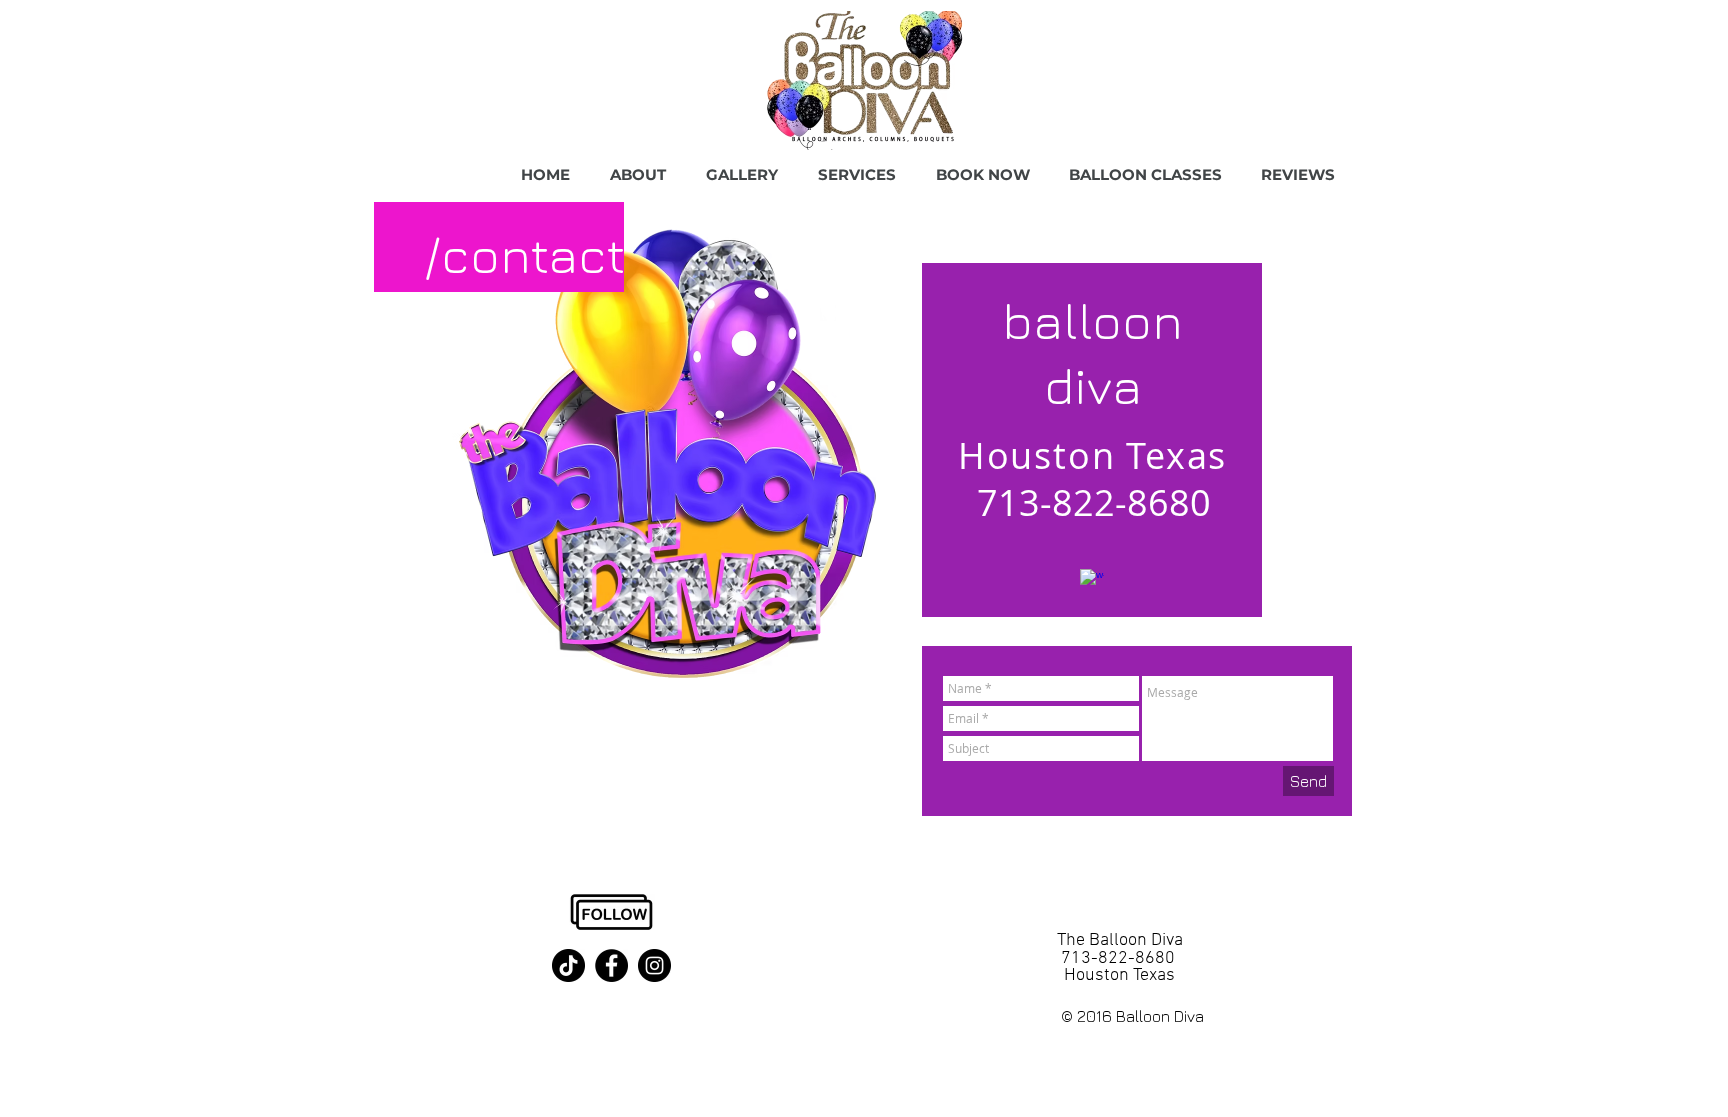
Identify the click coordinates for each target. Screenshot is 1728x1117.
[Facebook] (611, 965)
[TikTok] (568, 965)
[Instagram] (654, 965)
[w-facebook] (1092, 581)
